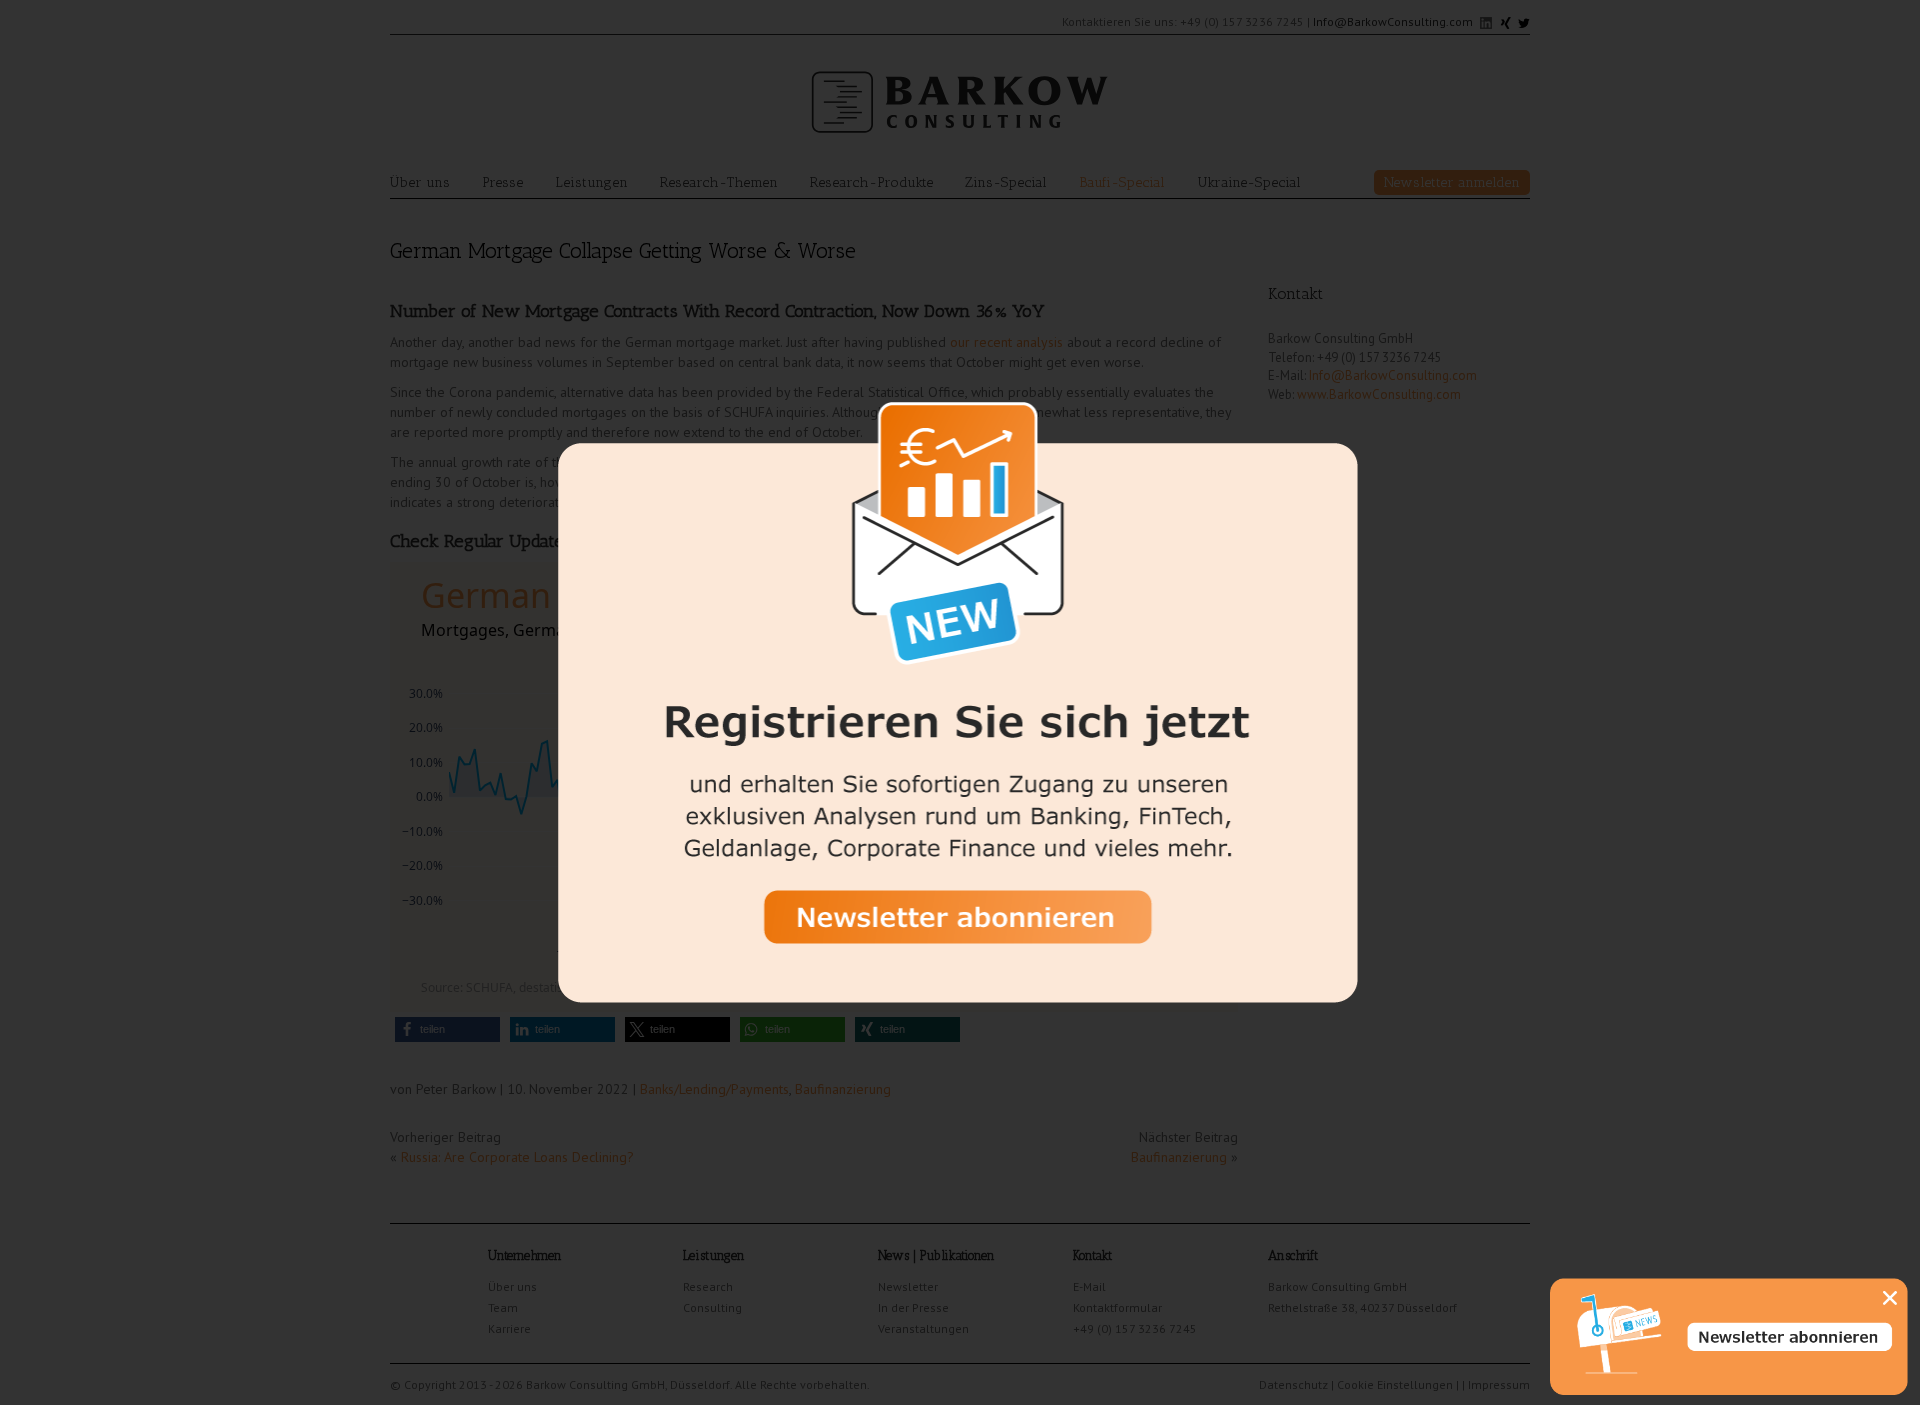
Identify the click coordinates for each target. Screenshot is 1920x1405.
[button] (1890, 1298)
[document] (960, 702)
